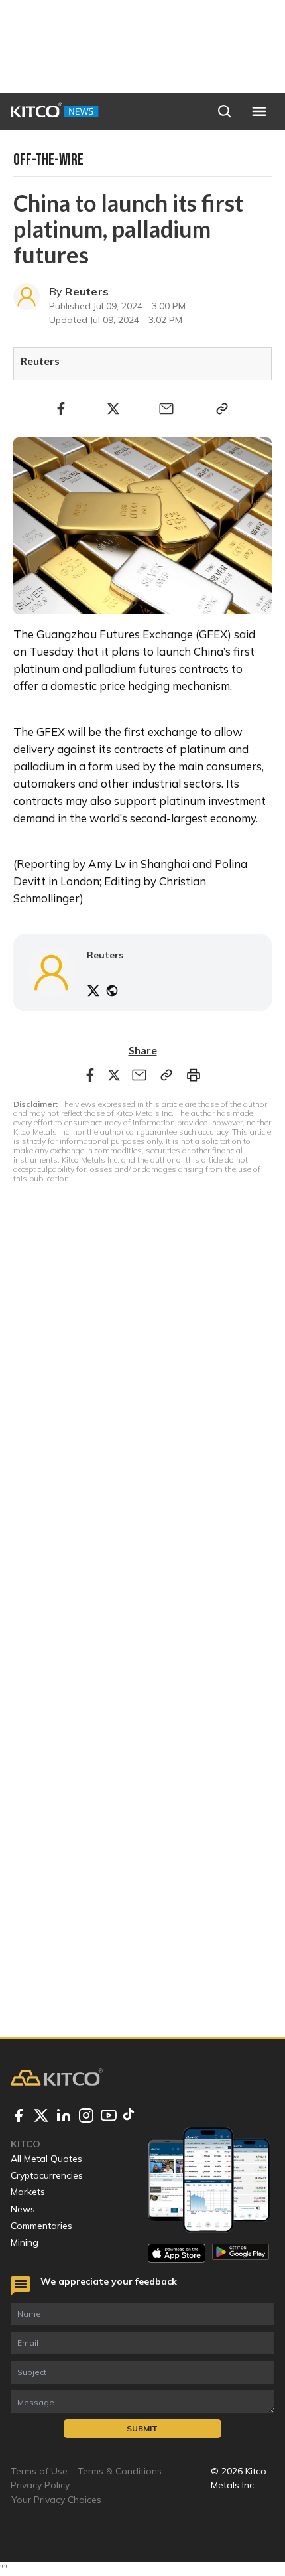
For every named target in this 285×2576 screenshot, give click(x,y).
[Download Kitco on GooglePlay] (241, 2253)
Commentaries (41, 2226)
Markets (28, 2192)
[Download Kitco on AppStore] (177, 2253)
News (23, 2209)
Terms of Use (39, 2471)
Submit (142, 2428)
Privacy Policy (40, 2485)
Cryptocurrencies (47, 2175)
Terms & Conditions (120, 2471)
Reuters (87, 291)
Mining (25, 2242)
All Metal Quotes (46, 2159)
